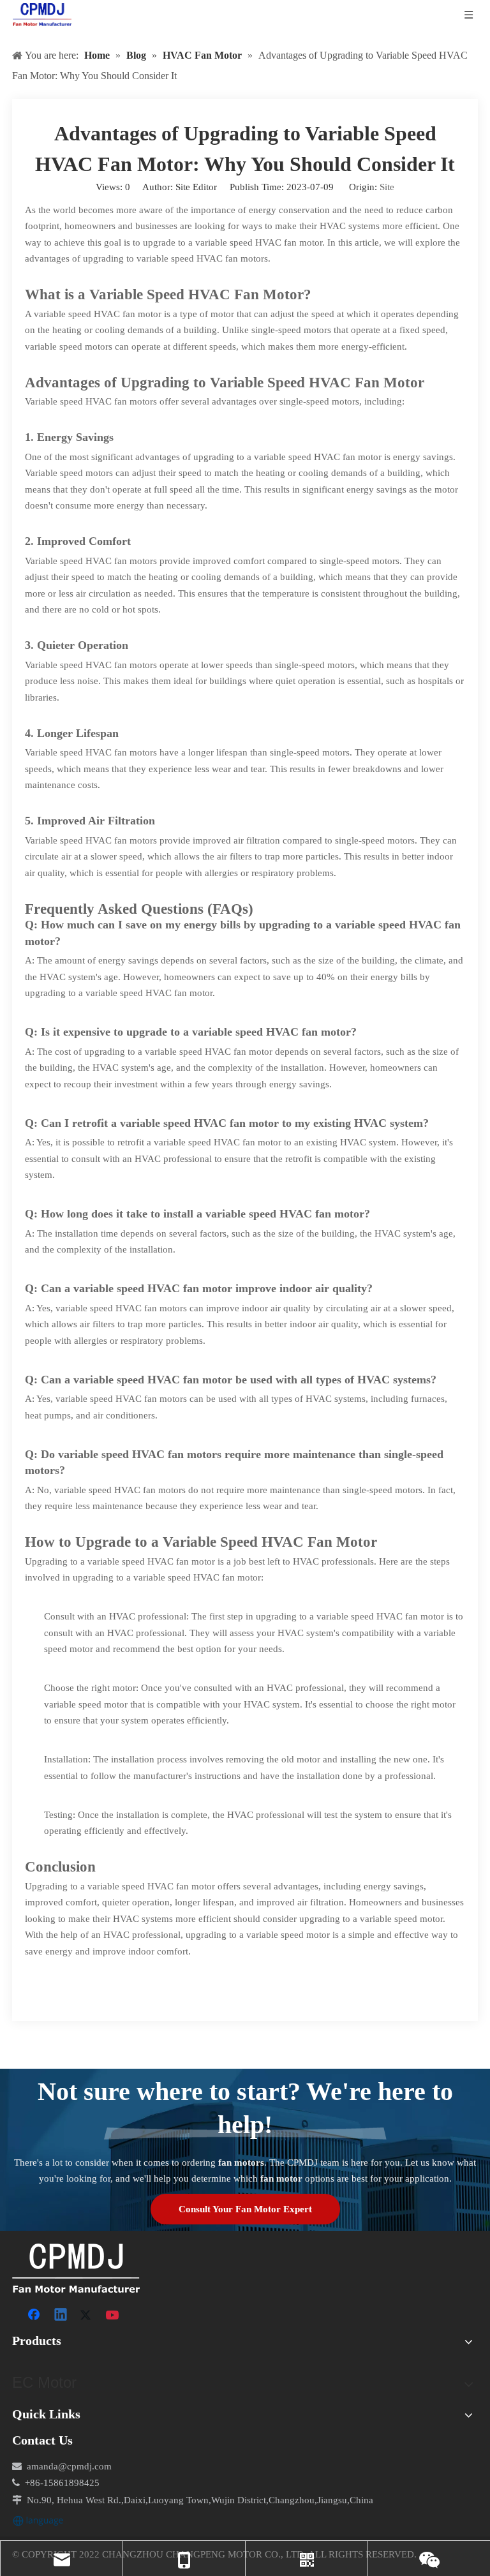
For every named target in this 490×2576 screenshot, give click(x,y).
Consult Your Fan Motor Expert (245, 2209)
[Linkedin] (61, 2316)
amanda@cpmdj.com (69, 2466)
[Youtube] (114, 2316)
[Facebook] (35, 2316)
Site (387, 187)
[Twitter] (87, 2316)
